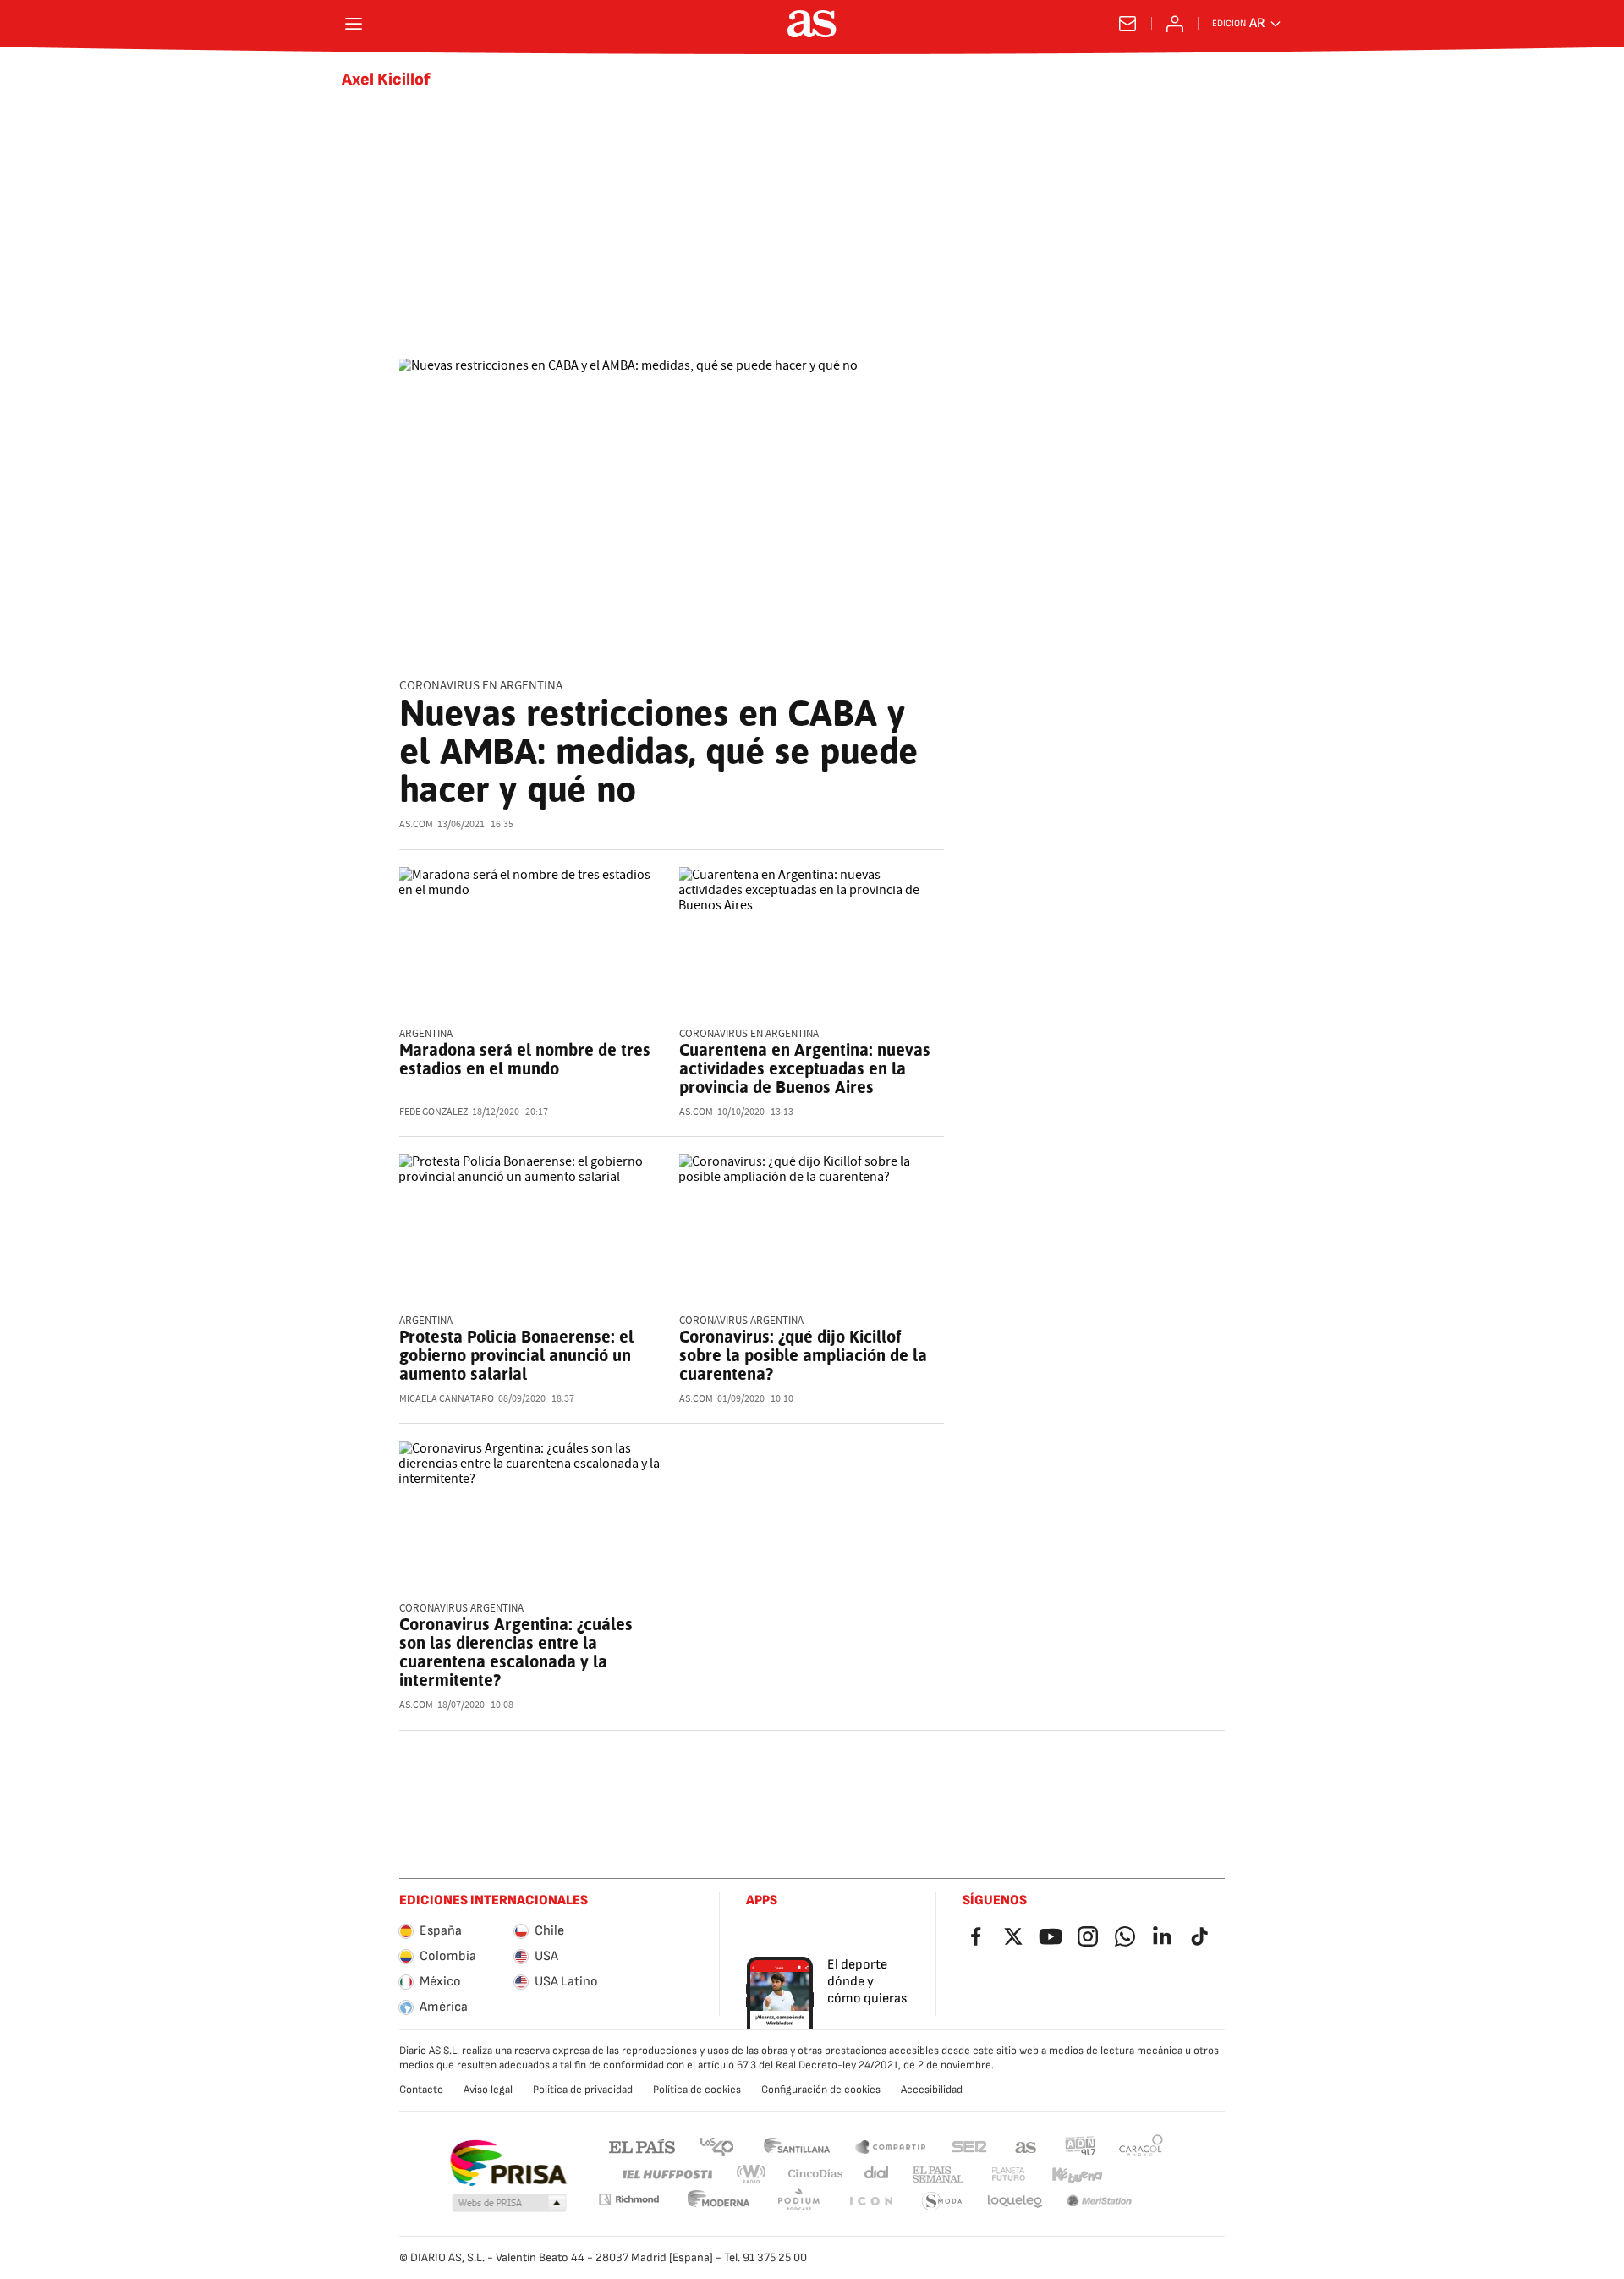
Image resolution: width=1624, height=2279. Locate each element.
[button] (509, 2204)
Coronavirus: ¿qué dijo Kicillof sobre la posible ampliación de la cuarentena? (803, 1355)
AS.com (1026, 2146)
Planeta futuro (1008, 2175)
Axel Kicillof (386, 80)
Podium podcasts (798, 2202)
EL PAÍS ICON (870, 2202)
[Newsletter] (1127, 24)
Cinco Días (816, 2175)
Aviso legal (488, 2090)
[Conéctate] (1175, 24)
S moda (942, 2202)
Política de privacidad (583, 2090)
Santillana (796, 2146)
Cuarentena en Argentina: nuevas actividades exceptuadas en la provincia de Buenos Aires (805, 1068)
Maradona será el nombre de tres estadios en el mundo (525, 1059)
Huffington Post (666, 2175)
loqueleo (1015, 2202)
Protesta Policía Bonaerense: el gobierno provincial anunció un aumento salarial (516, 1355)
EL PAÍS (642, 2146)
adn (1081, 2146)
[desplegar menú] (354, 24)
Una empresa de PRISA (508, 2163)
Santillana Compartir (891, 2146)
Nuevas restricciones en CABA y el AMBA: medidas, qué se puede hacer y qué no (658, 751)
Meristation (1100, 2202)
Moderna (719, 2202)
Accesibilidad (932, 2090)
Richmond (628, 2199)
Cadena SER (969, 2146)
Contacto (421, 2090)
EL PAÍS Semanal (938, 2175)
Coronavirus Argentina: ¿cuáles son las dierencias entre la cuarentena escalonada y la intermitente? (516, 1652)
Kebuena (1077, 2175)
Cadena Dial (878, 2175)
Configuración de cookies (821, 2090)
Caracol (1141, 2146)
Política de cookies (697, 2090)
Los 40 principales (716, 2146)
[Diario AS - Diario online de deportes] (812, 24)
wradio (752, 2175)
